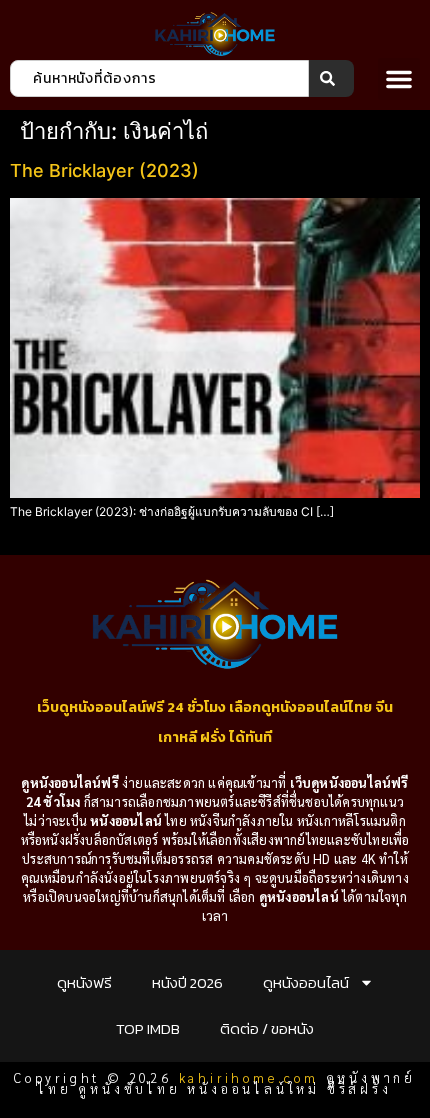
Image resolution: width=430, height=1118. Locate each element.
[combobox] (159, 78)
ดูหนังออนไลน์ (306, 982)
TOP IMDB (148, 1028)
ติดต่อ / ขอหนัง (267, 1028)
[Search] (331, 78)
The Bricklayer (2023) (104, 170)
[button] (399, 79)
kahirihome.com (249, 1077)
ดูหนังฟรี (84, 982)
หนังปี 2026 (187, 982)
